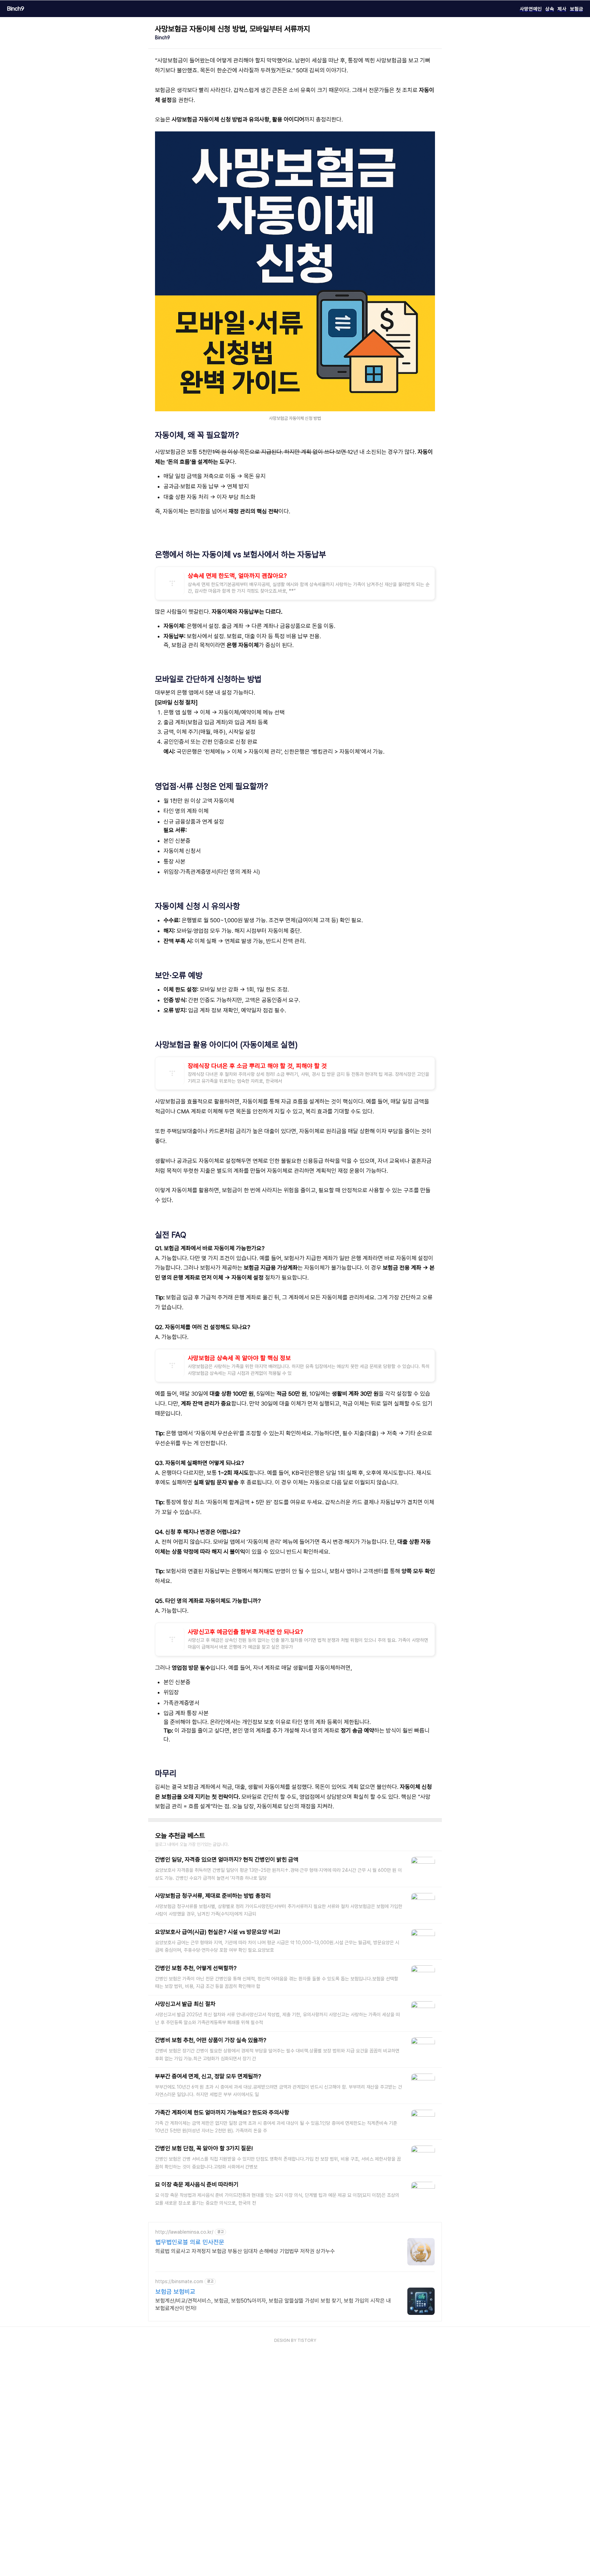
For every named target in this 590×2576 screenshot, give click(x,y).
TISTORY (307, 2340)
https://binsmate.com (179, 2281)
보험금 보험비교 (175, 2292)
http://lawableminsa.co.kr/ (184, 2232)
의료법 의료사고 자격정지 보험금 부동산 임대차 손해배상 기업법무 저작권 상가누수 (245, 2251)
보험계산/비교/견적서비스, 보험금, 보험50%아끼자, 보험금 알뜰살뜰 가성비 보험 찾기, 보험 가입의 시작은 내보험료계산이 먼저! (273, 2304)
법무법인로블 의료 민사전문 (190, 2242)
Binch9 (16, 9)
